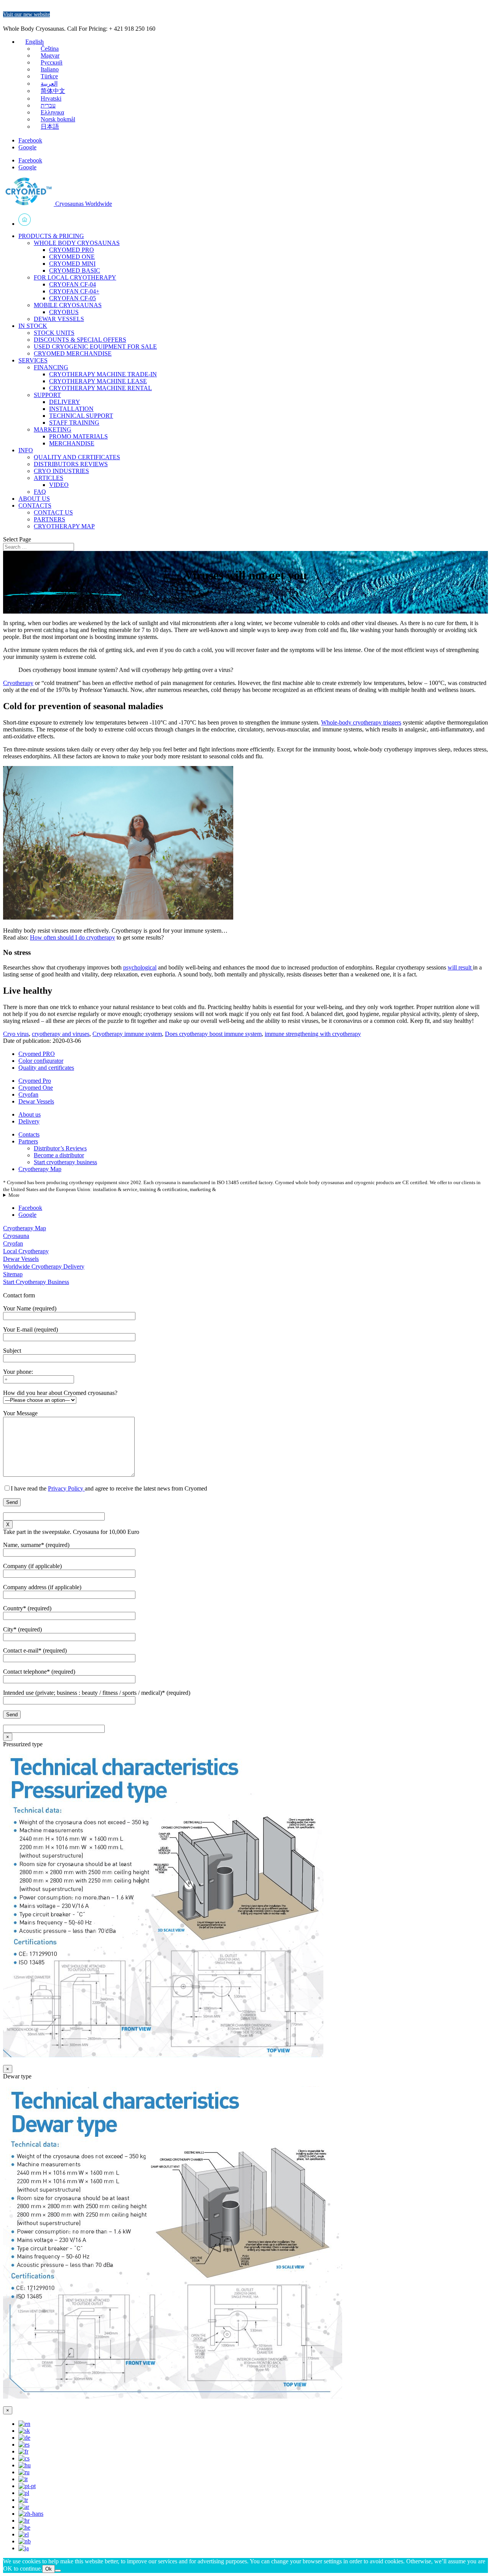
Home (253, 220)
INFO (26, 450)
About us (30, 1114)
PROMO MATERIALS (78, 436)
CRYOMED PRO (72, 250)
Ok (49, 2569)
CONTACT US (53, 512)
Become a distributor (59, 1155)
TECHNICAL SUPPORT (81, 416)
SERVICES (33, 360)
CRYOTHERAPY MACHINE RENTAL (101, 388)
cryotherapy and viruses (61, 1034)
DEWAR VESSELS (59, 319)
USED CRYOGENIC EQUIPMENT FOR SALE (95, 347)
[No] (58, 2571)
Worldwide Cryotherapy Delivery (44, 1266)
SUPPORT (47, 395)
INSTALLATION (71, 409)
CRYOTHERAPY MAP (64, 526)
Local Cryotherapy (26, 1251)
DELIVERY (65, 402)
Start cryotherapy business (65, 1162)
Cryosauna (16, 1236)
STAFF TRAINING (74, 423)
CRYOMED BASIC (75, 271)
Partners (28, 1141)
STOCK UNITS (54, 333)
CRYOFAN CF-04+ (74, 291)
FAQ (40, 492)
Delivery (29, 1121)
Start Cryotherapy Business (36, 1282)
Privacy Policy (66, 1488)
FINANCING (51, 367)
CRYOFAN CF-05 (72, 298)
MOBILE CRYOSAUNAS (68, 305)
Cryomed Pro (35, 1081)
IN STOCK (33, 326)
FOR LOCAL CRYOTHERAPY (75, 277)
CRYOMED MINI (72, 264)
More (14, 1195)
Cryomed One (36, 1088)
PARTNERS (49, 519)
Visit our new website (26, 14)
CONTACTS (35, 505)
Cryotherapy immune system (127, 1034)
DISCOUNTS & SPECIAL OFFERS (80, 340)
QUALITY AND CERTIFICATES (77, 457)
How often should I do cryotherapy (72, 937)
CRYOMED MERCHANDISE (73, 353)
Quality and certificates (46, 1068)
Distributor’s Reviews (60, 1148)
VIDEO (59, 485)
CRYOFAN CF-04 (72, 284)
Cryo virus (16, 1034)
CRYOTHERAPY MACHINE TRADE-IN (103, 374)
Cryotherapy (18, 683)
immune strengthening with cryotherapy (313, 1034)
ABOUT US (34, 499)
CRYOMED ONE (72, 257)
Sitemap (13, 1274)
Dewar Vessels (36, 1101)
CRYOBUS (64, 312)
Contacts (29, 1134)
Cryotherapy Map (40, 1169)
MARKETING (53, 429)
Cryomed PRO (37, 1054)
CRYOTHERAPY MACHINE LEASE (98, 381)
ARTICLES (49, 478)
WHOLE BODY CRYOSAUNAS (77, 243)
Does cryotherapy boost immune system (213, 1034)
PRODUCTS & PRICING (51, 236)
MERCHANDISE (72, 443)
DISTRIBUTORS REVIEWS (71, 464)
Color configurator (41, 1061)
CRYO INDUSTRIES (61, 471)
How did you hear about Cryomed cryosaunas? (60, 1393)
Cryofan (28, 1094)
